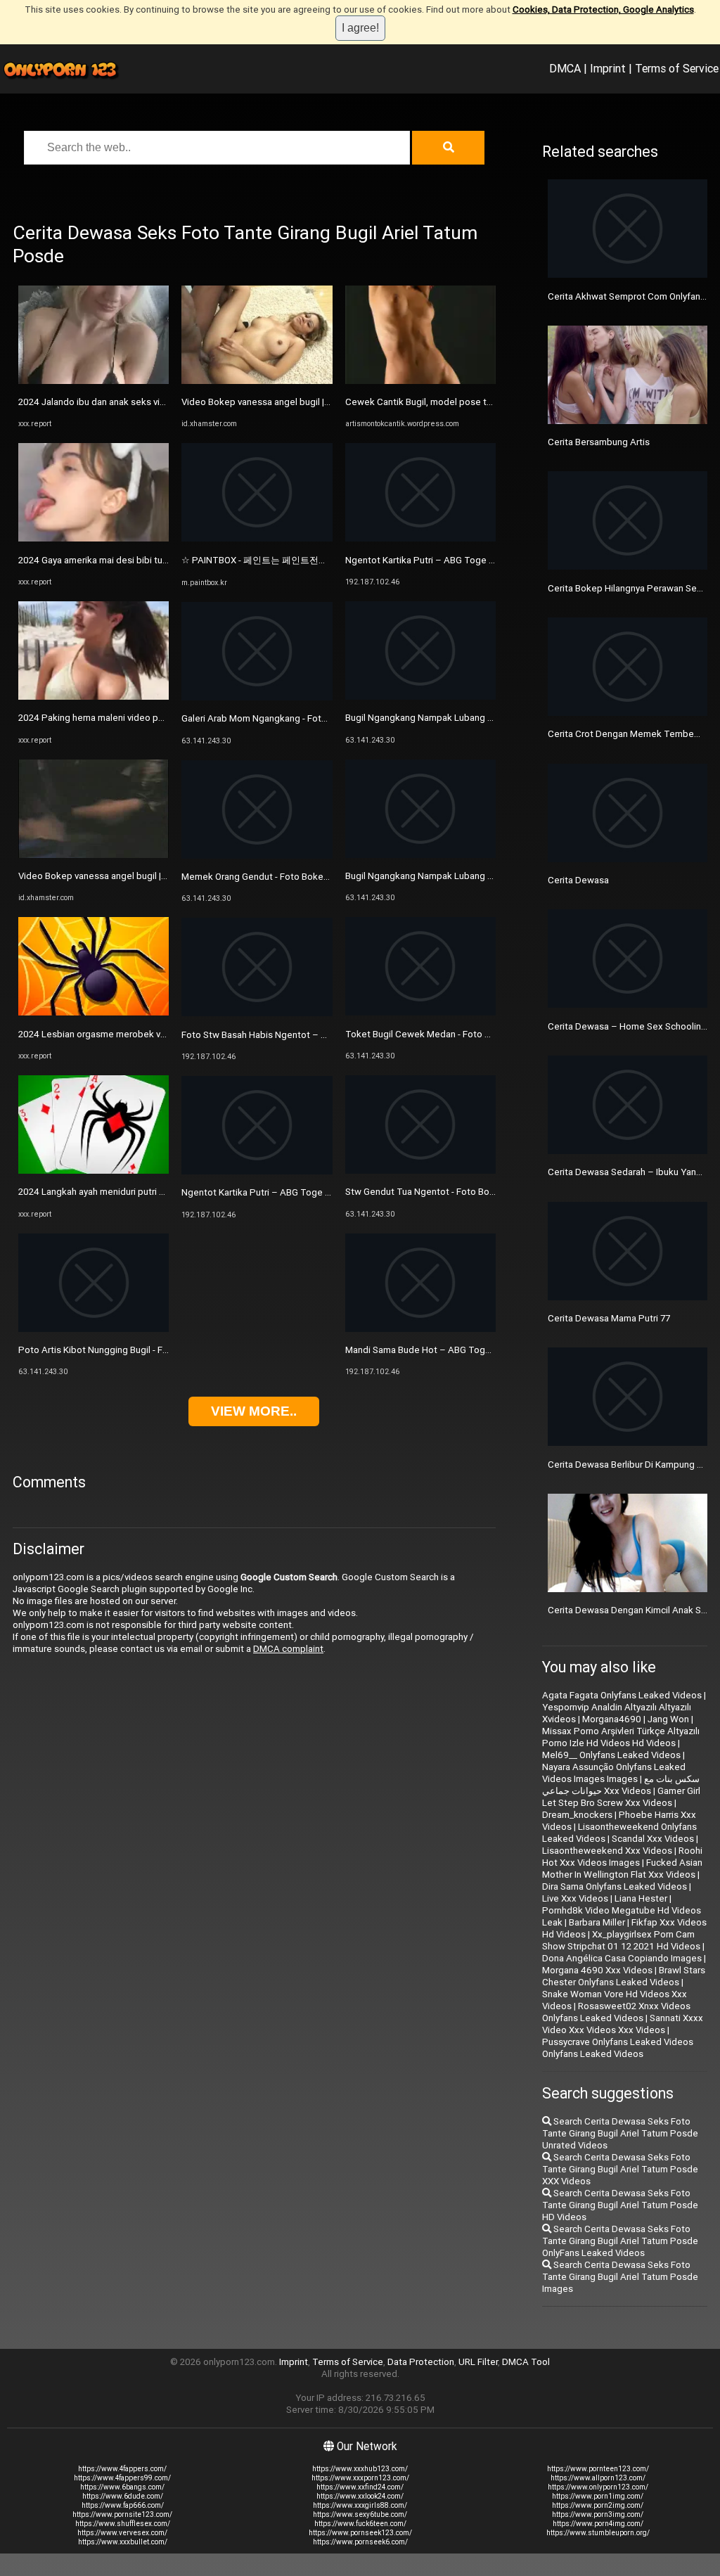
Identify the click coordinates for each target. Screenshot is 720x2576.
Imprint (608, 68)
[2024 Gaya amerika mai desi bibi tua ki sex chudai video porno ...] (94, 538)
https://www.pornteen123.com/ (598, 2469)
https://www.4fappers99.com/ (122, 2478)
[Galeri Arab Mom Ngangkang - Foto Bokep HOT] (257, 697)
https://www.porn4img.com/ (598, 2524)
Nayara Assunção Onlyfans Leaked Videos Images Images (614, 1773)
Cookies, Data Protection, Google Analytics (603, 9)
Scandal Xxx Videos (653, 1839)
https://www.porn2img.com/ (598, 2505)
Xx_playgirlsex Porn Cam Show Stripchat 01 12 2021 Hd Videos (621, 1940)
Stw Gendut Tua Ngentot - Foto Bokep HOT (436, 1192)
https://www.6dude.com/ (123, 2496)
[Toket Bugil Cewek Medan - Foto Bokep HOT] (420, 1012)
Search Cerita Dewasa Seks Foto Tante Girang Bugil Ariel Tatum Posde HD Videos (620, 2205)
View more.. (254, 1411)
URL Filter (478, 2362)
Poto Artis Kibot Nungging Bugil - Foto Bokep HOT (123, 1350)
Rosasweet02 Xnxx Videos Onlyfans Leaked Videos (616, 2012)
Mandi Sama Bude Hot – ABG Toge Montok (435, 1350)
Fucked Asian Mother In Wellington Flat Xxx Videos (622, 1869)
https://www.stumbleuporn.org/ (598, 2533)
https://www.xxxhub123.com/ (360, 2469)
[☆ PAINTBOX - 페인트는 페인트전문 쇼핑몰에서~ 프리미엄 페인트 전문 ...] (257, 538)
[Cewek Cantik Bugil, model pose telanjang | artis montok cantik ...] (420, 381)
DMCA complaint (288, 1649)
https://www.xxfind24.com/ (360, 2487)
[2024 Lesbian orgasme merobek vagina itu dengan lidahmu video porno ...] (94, 1012)
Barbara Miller (597, 1922)
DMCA (565, 68)
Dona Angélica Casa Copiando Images (622, 1958)
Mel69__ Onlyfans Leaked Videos (611, 1755)
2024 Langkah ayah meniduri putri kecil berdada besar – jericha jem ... (162, 1192)
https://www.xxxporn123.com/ (360, 2478)
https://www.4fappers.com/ (122, 2469)
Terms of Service (677, 68)
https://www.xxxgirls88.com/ (360, 2505)
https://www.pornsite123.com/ (122, 2514)
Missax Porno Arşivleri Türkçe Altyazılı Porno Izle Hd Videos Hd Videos (621, 1737)
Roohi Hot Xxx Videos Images (622, 1857)
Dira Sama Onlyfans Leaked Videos (615, 1886)
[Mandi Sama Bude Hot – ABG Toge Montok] (420, 1329)
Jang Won (668, 1719)
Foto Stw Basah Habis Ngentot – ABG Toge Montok (290, 1035)
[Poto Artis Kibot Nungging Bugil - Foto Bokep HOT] (94, 1329)
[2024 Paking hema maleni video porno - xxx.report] (94, 697)
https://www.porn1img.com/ (598, 2496)
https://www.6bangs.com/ (122, 2487)
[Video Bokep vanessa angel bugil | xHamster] (94, 855)
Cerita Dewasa (578, 880)
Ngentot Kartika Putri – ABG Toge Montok (269, 1192)
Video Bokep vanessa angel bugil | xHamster (111, 876)
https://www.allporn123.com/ (598, 2478)
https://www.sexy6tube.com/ (360, 2514)
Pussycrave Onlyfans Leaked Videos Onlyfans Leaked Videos (618, 2048)
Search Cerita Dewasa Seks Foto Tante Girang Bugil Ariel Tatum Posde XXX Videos (620, 2169)
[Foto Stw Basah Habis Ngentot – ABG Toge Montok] (257, 1013)
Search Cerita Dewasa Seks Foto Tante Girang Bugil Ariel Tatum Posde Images (620, 2277)
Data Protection (421, 2362)
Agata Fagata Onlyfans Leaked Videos (622, 1695)
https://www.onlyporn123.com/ (598, 2487)
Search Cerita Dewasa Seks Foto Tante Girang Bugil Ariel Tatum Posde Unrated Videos (620, 2133)
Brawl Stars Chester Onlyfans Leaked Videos (624, 1976)
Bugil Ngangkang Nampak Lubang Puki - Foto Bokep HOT (464, 718)
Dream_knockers (577, 1815)
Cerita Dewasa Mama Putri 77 (609, 1318)
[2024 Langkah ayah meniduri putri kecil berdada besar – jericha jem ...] (94, 1171)
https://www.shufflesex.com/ (123, 2524)
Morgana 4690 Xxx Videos (597, 1970)
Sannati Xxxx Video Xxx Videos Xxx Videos (623, 2024)
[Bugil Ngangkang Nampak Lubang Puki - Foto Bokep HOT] (420, 697)
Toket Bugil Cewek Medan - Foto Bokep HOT (439, 1034)
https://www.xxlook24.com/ (360, 2496)
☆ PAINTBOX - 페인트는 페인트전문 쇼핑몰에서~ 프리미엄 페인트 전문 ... (330, 560)
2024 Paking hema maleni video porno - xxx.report (123, 718)
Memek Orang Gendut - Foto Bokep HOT (266, 877)
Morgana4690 (612, 1719)
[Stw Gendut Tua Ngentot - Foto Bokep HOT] (420, 1171)
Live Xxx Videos (575, 1898)
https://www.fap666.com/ (123, 2505)
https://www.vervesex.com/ (122, 2533)
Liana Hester (641, 1898)
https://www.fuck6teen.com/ (360, 2524)
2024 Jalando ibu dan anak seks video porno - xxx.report (136, 402)
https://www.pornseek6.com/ (360, 2542)
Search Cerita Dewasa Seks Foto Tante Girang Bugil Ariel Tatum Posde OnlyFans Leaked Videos (620, 2241)
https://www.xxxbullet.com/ (123, 2542)
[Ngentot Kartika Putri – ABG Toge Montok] (257, 1171)
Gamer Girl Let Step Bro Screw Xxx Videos (621, 1797)
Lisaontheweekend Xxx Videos (607, 1851)
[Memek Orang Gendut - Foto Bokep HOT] (257, 856)
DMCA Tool (526, 2362)
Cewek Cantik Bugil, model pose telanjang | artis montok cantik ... (481, 402)
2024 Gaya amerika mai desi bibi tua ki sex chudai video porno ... (151, 560)
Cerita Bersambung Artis (599, 442)
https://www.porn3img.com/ (598, 2514)
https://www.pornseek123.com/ (360, 2533)
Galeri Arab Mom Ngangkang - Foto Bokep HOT (279, 718)
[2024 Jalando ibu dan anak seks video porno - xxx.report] (94, 381)
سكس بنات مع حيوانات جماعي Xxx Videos (621, 1785)
